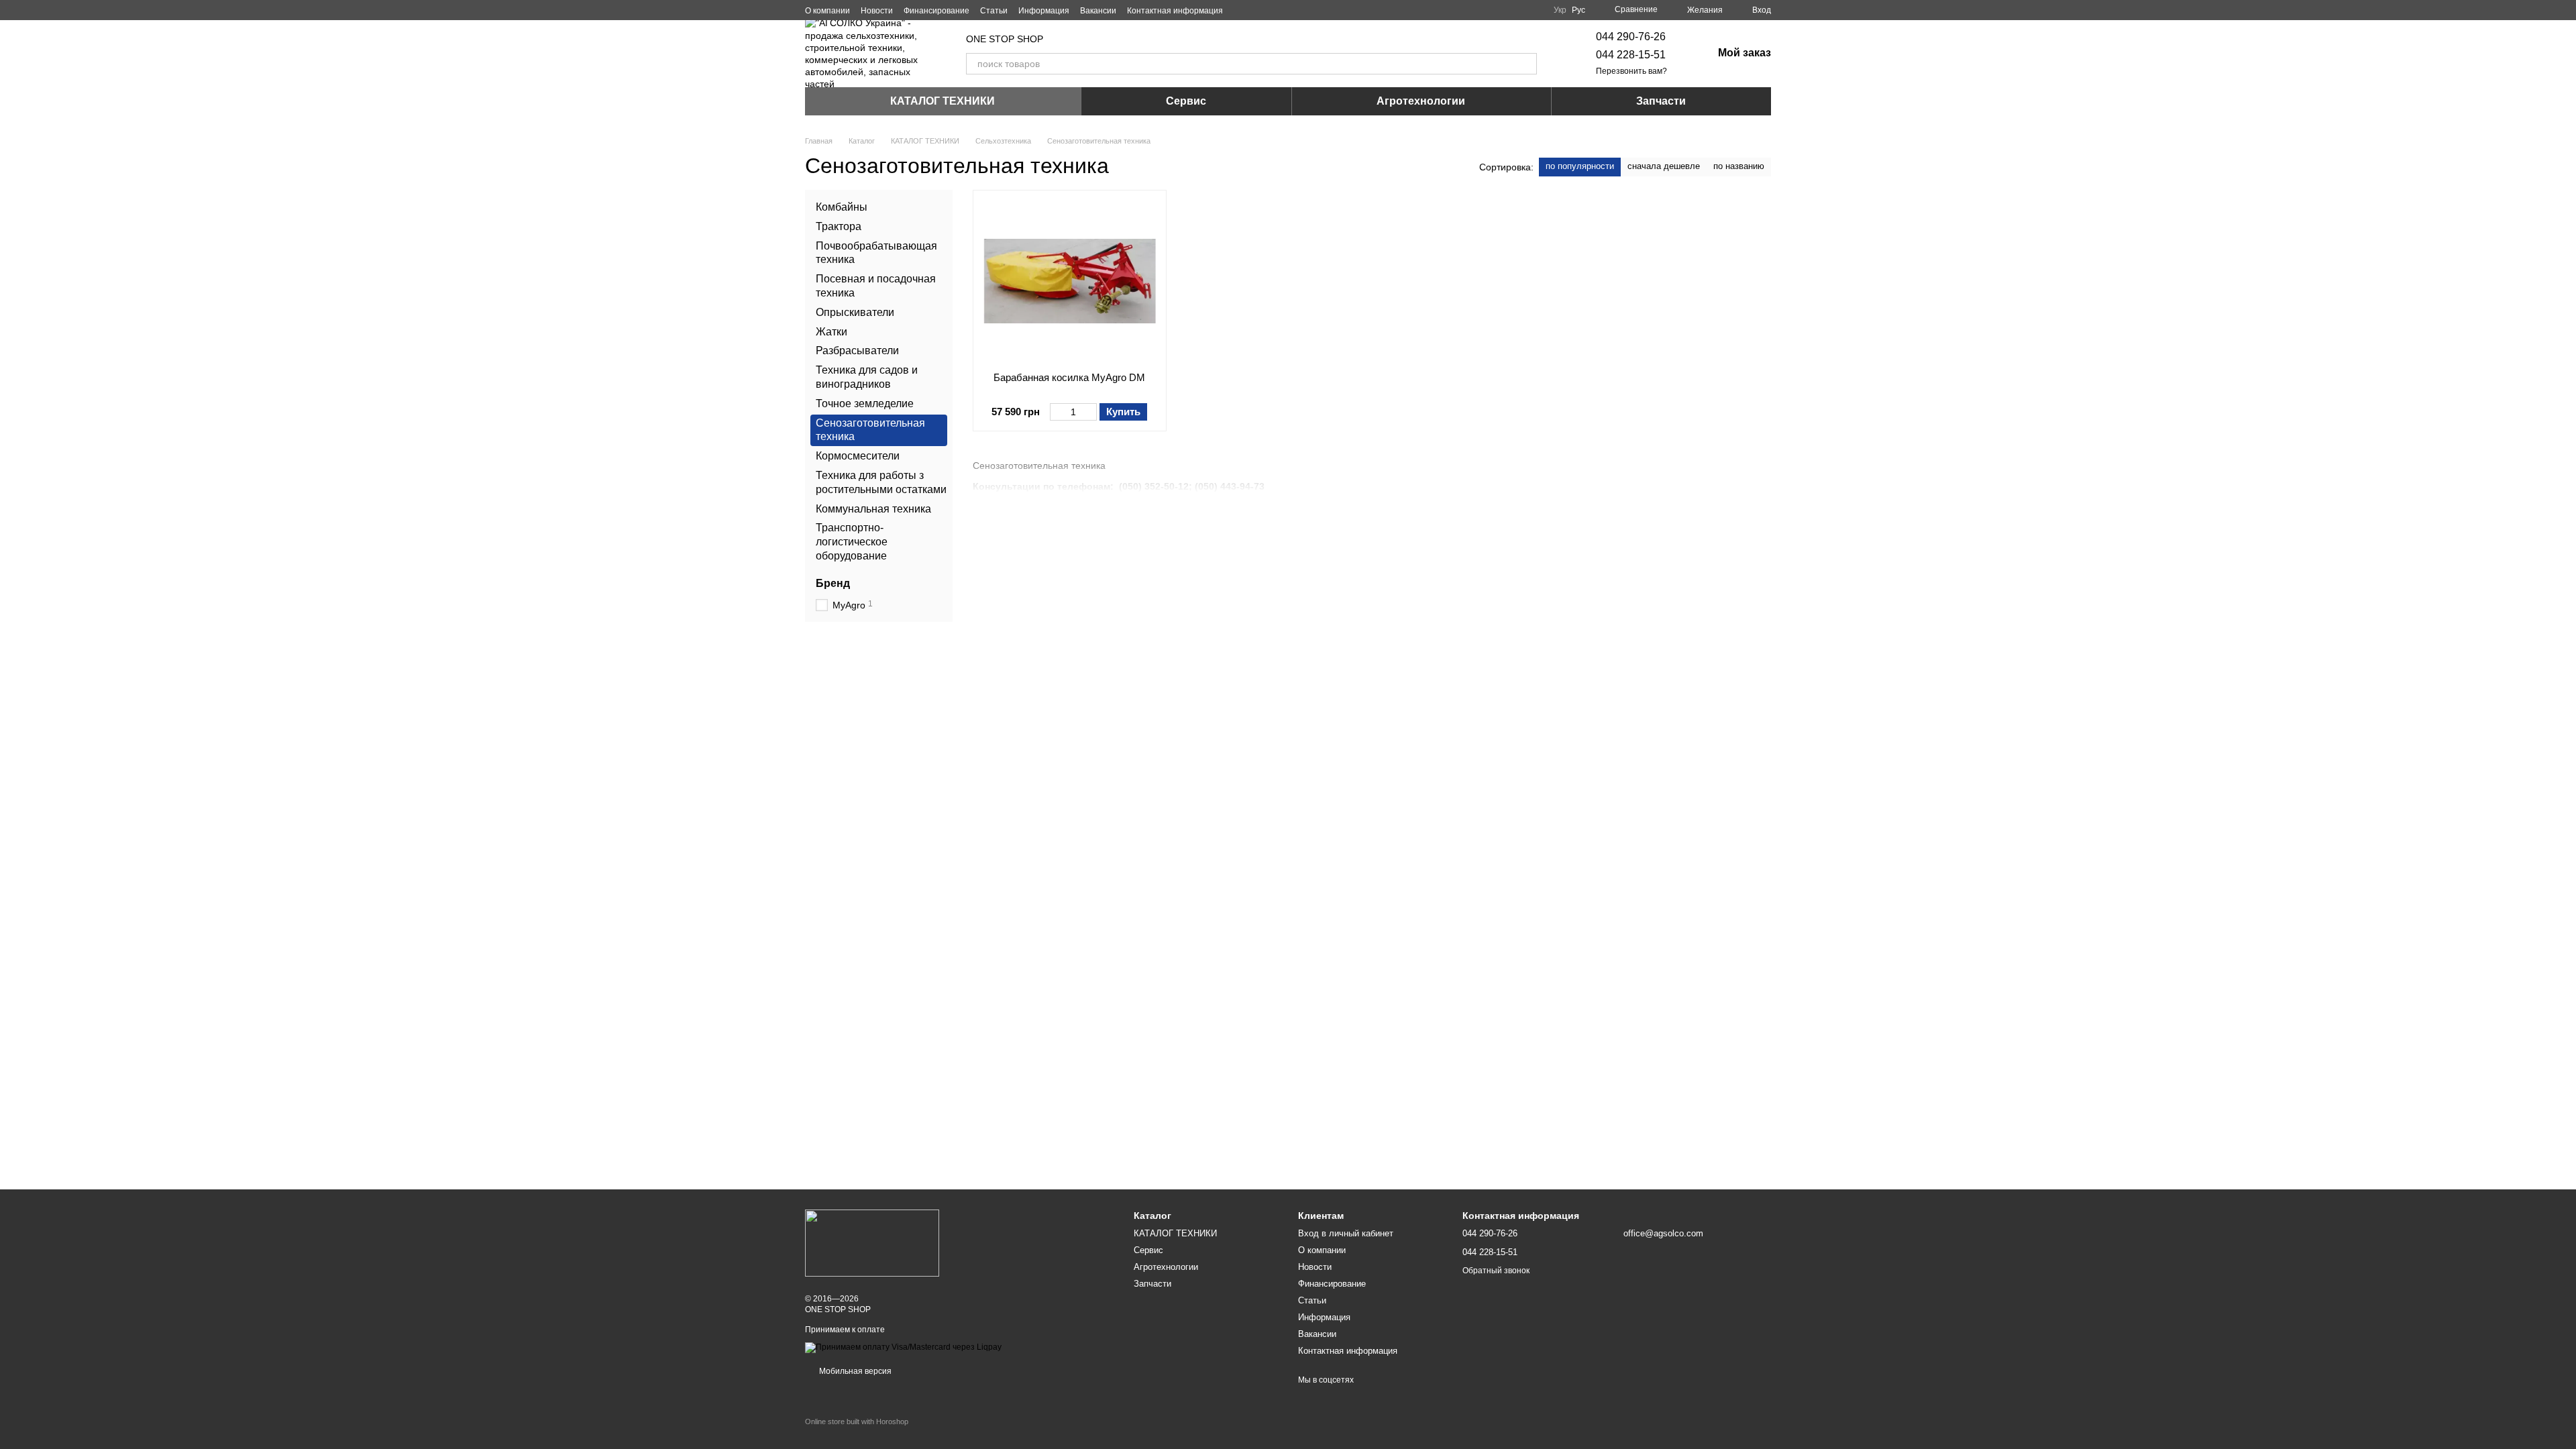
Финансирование (936, 11)
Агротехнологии (1421, 101)
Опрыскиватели (855, 312)
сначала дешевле (1664, 166)
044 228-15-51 (1631, 55)
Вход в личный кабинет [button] (1346, 1233)
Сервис (1186, 101)
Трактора (839, 226)
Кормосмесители (858, 456)
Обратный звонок (1496, 1271)
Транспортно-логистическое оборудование (852, 542)
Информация (1044, 11)
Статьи (994, 11)
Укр (1560, 10)
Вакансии (1098, 11)
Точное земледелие (865, 404)
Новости (877, 11)
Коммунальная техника (873, 509)
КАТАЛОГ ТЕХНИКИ (943, 101)
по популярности (1580, 166)
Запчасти (1661, 101)
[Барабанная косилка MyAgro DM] (1070, 281)
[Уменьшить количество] (1056, 412)
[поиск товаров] (1526, 64)
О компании (827, 11)
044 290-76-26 (1631, 37)
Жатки (831, 332)
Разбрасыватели (857, 351)
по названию (1739, 166)
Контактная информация (1175, 11)
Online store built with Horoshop (857, 1421)
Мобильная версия (854, 1371)
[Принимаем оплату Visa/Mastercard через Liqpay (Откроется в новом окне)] (903, 1347)
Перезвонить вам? (1631, 71)
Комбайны (842, 207)
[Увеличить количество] (1090, 412)
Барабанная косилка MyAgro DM (1069, 377)
